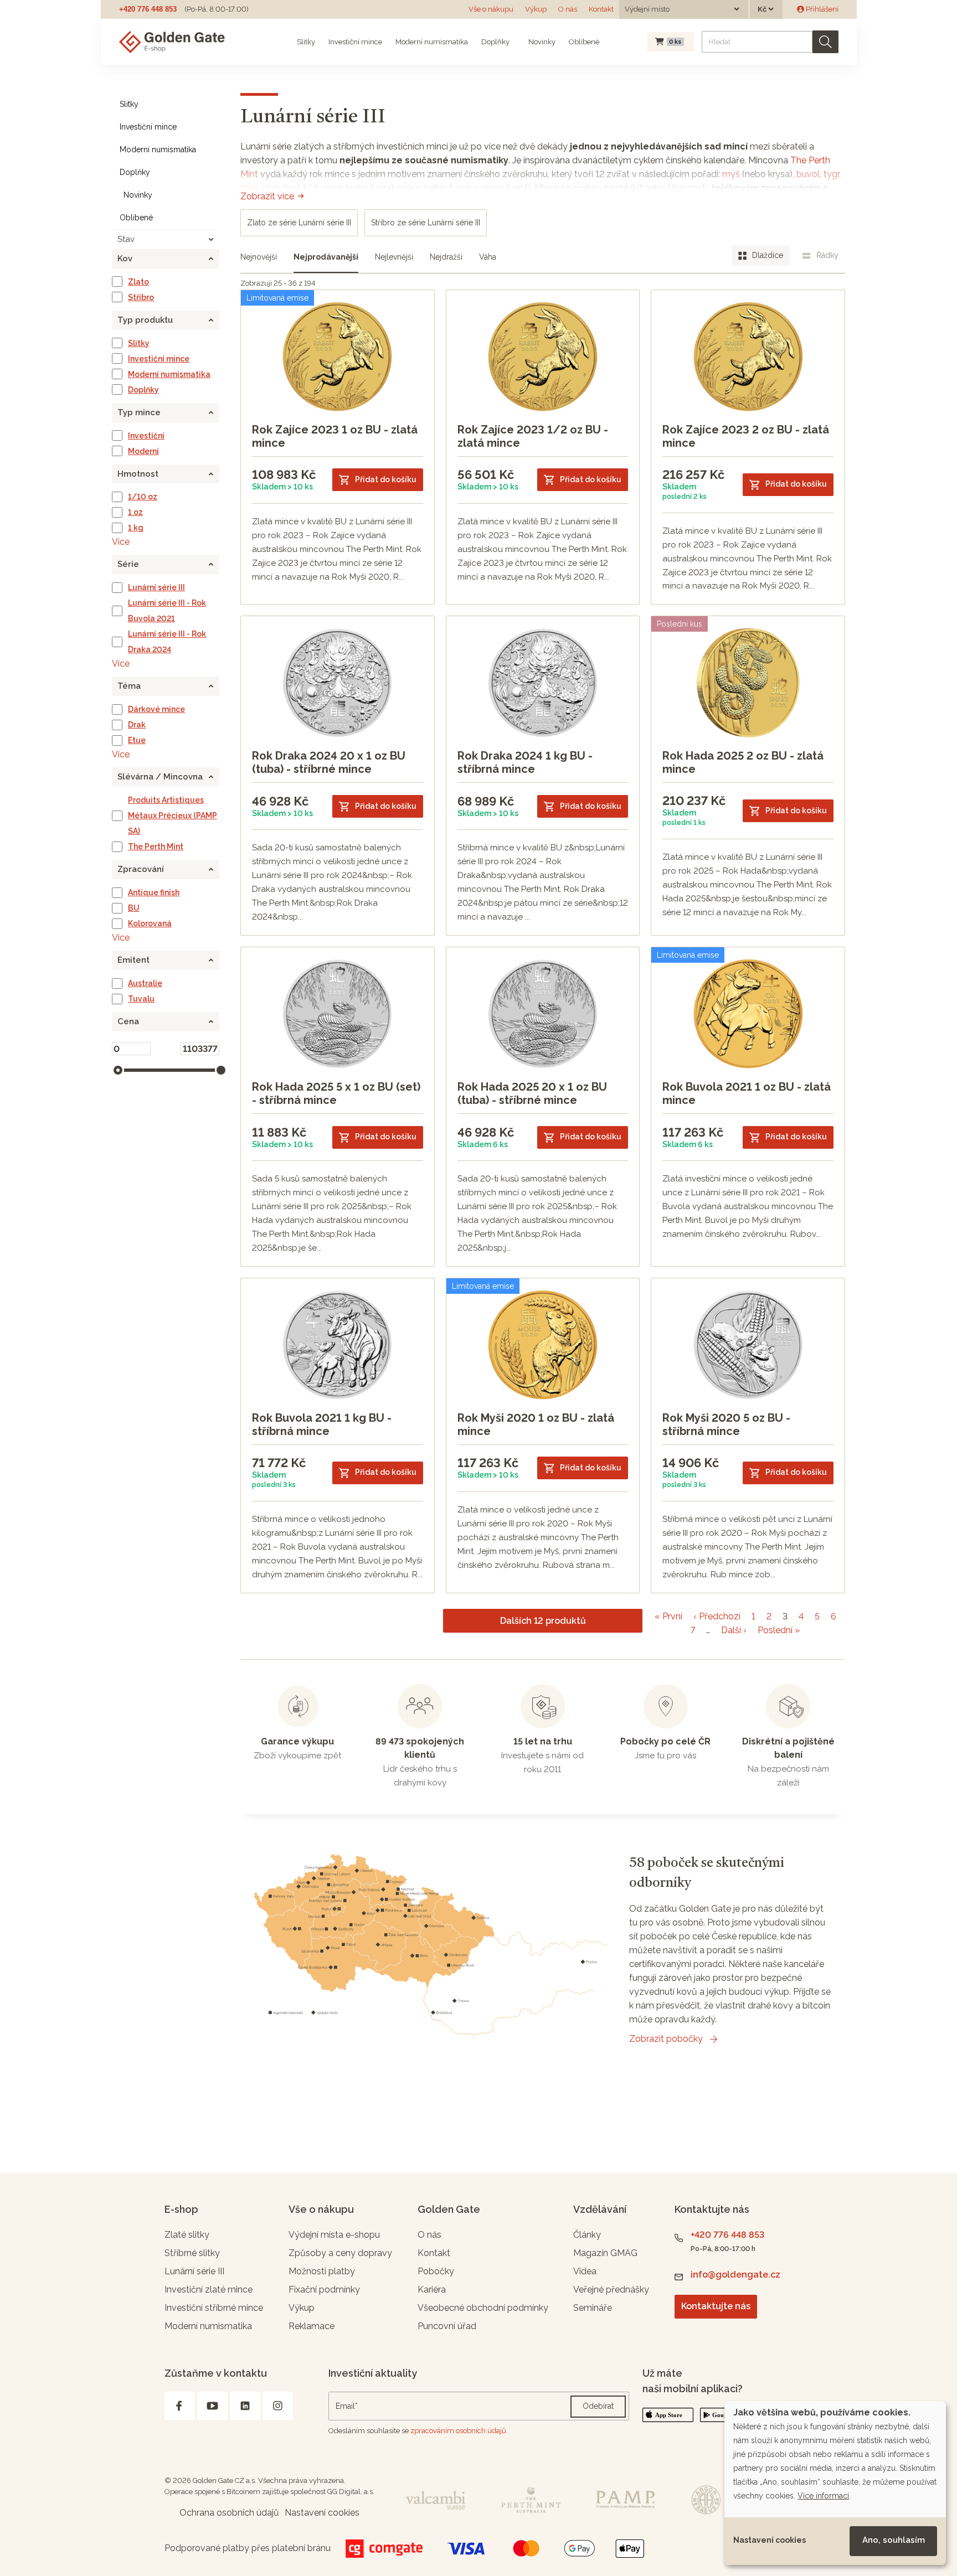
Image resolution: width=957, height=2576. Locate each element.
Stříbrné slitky (192, 2253)
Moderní (143, 451)
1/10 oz (143, 497)
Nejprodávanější (326, 257)
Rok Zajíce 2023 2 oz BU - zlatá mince (746, 436)
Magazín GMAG (605, 2253)
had (292, 188)
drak (271, 188)
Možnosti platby (322, 2271)
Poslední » (779, 1630)
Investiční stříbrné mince (214, 2308)
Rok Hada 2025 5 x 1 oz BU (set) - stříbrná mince (336, 1093)
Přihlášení (821, 9)
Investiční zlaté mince (209, 2290)
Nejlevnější (394, 257)
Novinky (541, 42)
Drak (137, 725)
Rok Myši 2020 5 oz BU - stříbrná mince (726, 1424)
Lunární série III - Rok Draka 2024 (167, 642)
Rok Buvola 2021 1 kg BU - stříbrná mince (322, 1424)
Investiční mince (355, 42)
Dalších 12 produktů (543, 1621)
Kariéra (432, 2290)
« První (668, 1616)
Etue (137, 740)
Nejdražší (446, 257)
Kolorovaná (150, 923)
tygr (831, 174)
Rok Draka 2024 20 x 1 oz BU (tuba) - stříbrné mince (329, 762)
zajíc (249, 188)
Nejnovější (259, 257)
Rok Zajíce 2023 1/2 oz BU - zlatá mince (533, 436)
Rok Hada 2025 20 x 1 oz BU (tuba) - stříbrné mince (532, 1093)
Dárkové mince (156, 709)
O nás (568, 9)
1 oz (135, 512)
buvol (808, 174)
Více (121, 542)
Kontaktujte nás (716, 2306)
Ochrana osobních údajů (229, 2513)
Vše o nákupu (491, 9)
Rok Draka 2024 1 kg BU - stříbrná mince (525, 762)
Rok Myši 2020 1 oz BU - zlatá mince (536, 1424)
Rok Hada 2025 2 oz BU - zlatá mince (743, 762)
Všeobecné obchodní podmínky (483, 2308)
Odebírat (598, 2406)
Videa (585, 2271)
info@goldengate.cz (735, 2275)
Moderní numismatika (432, 42)
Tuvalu (141, 999)
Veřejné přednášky (611, 2290)
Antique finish (154, 892)
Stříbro (141, 297)
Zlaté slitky (187, 2235)
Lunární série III (156, 587)
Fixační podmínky (324, 2290)
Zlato (138, 282)
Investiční (146, 436)
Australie (145, 983)
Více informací (823, 2496)
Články (587, 2235)
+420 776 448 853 (148, 9)
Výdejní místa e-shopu (334, 2235)
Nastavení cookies (770, 2540)
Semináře (593, 2308)
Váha (488, 257)
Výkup (536, 9)
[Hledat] (825, 42)
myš (731, 174)
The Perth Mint (156, 846)
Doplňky (495, 42)
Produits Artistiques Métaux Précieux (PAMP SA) (173, 815)
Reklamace (312, 2326)
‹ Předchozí (717, 1616)
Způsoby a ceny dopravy (340, 2253)
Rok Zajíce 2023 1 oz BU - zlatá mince (335, 436)
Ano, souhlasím (894, 2540)
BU (134, 908)
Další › (734, 1630)
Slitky (306, 42)
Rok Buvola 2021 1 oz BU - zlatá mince (747, 1093)
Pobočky (436, 2271)
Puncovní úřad (447, 2326)
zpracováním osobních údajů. (459, 2431)
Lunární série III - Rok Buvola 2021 (167, 611)
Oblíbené (584, 42)
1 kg (136, 528)
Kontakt (601, 9)
